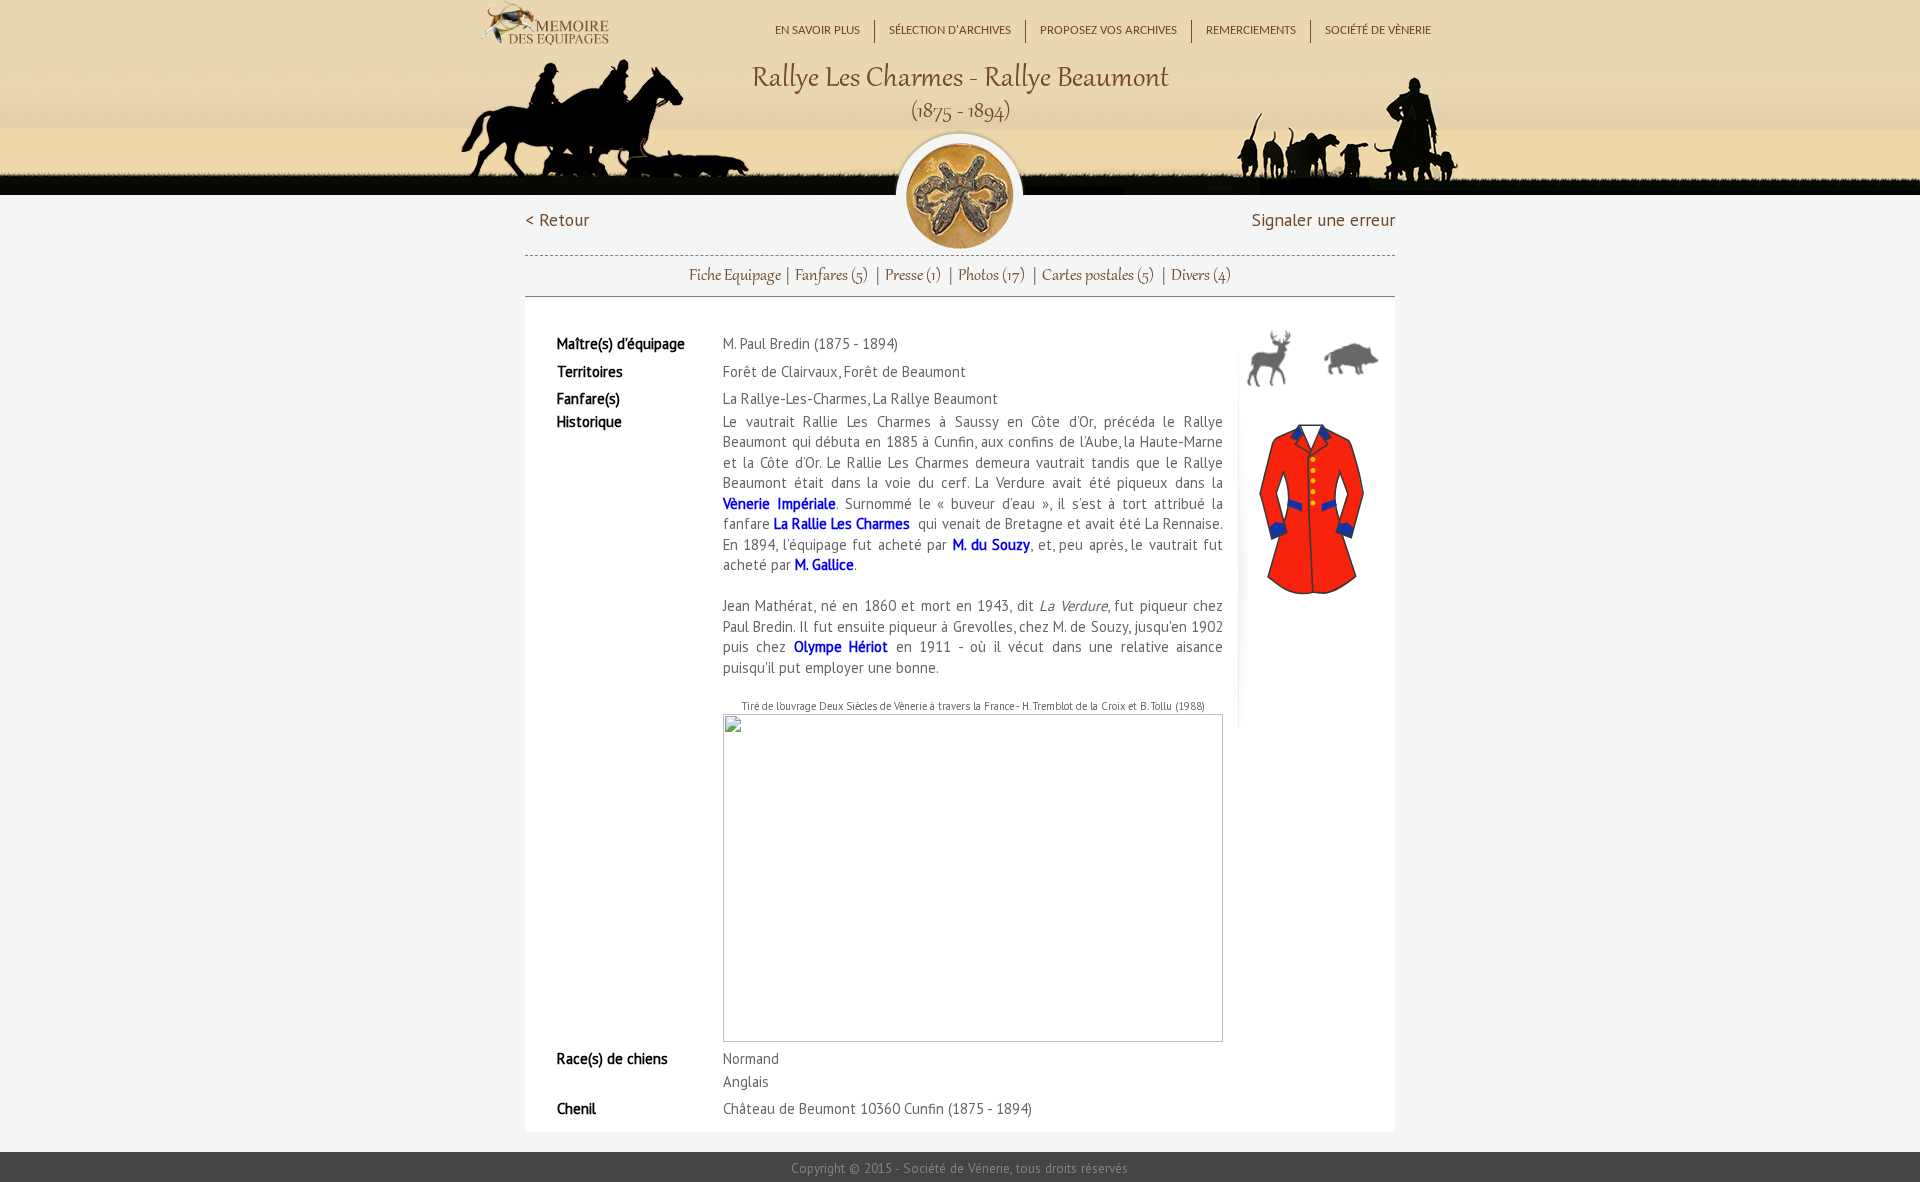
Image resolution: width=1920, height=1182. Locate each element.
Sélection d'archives (950, 31)
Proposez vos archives (1108, 31)
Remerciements (1251, 31)
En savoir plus (817, 31)
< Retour (557, 219)
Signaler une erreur (1323, 219)
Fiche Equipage (735, 276)
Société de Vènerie (1378, 31)
